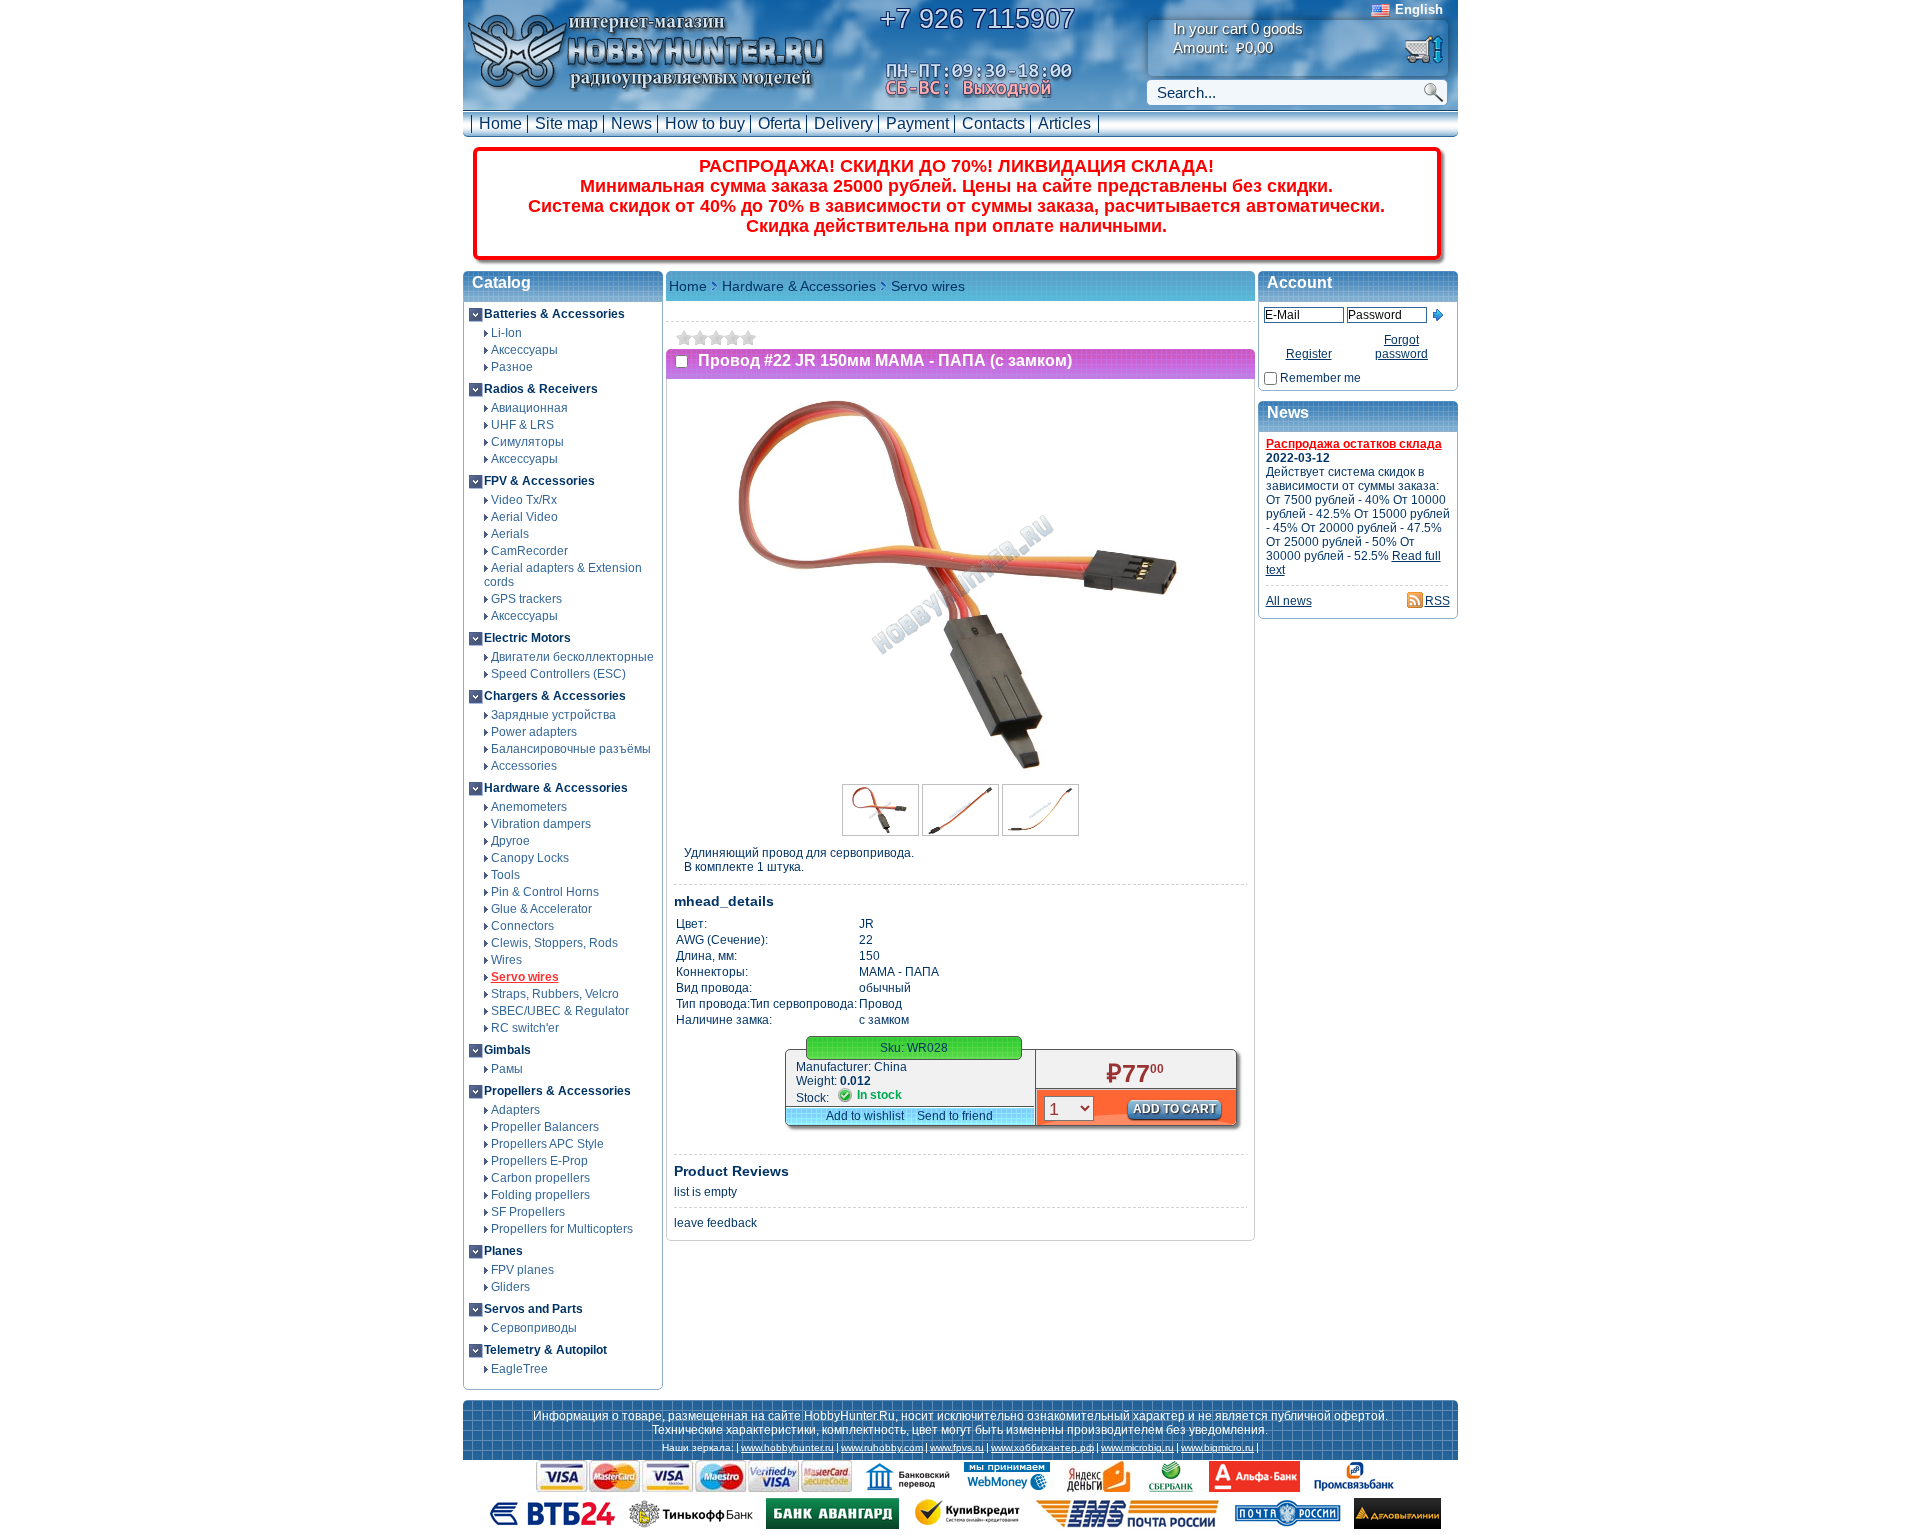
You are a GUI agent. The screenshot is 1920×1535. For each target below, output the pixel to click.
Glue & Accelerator (541, 909)
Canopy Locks (530, 858)
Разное (512, 367)
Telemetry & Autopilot (545, 1350)
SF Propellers (528, 1212)
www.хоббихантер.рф (1042, 1448)
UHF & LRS (522, 425)
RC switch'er (525, 1028)
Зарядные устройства (553, 715)
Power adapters (534, 732)
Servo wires (525, 977)
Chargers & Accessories (555, 696)
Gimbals (507, 1050)
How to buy (705, 123)
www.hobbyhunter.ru (787, 1448)
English (1419, 9)
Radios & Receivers (541, 389)
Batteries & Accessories (554, 314)
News (631, 123)
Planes (503, 1251)
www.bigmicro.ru (1217, 1448)
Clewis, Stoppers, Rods (554, 943)
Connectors (522, 926)
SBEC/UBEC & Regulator (560, 1011)
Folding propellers (540, 1195)
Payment (917, 123)
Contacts (993, 123)
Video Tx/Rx (524, 500)
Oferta (779, 123)
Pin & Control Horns (545, 892)
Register (1309, 354)
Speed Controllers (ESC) (558, 674)
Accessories (524, 766)
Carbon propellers (540, 1178)
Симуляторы (527, 442)
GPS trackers (526, 599)
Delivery (843, 123)
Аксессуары (524, 350)
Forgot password (1401, 347)
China (890, 1067)
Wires (506, 960)
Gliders (510, 1287)
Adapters (515, 1110)
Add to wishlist (865, 1116)
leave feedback (715, 1223)
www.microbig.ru (1137, 1448)
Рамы (507, 1069)
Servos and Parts (533, 1309)
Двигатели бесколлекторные (572, 657)
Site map (566, 123)
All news (1289, 601)
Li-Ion (506, 333)
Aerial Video (524, 517)
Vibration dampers (541, 824)
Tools (505, 875)
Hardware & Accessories (556, 788)
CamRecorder (529, 551)
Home (500, 123)
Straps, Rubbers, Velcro (555, 994)
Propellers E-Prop (539, 1161)
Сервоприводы (534, 1328)
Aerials (510, 534)
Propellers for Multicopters (562, 1229)
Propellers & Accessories (557, 1091)
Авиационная (529, 408)
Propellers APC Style (547, 1144)
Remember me (1320, 378)
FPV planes (522, 1270)
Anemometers (529, 807)
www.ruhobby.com (882, 1448)
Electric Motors (527, 638)
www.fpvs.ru (957, 1448)
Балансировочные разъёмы (571, 749)
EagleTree (519, 1369)
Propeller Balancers (545, 1127)
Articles (1064, 123)
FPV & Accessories (539, 481)
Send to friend (955, 1116)
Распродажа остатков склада (1354, 444)
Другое (510, 841)
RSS (1437, 601)
